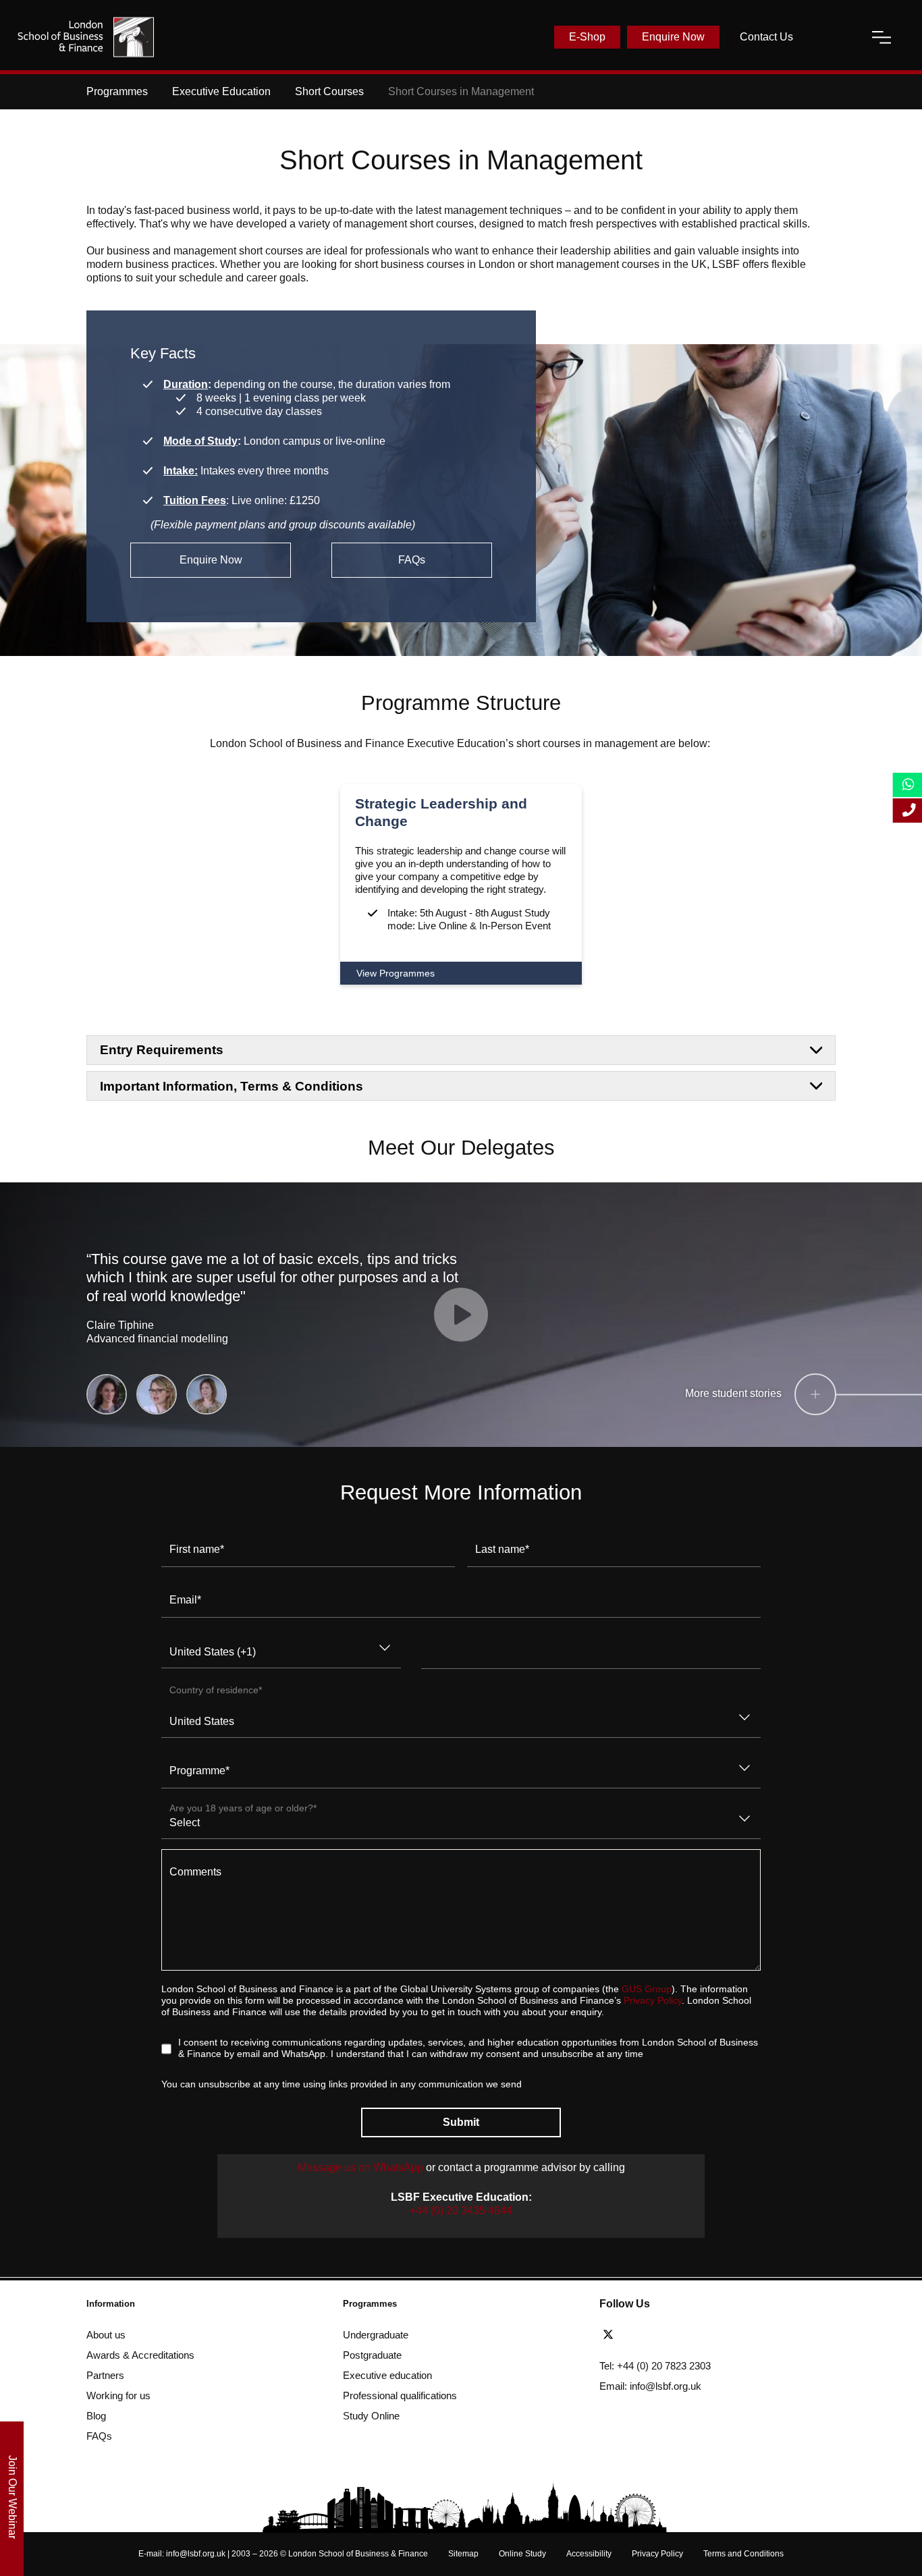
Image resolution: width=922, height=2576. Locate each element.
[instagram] (705, 2335)
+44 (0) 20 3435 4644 (461, 2211)
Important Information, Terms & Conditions (232, 1086)
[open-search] (832, 37)
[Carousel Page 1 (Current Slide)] (107, 1394)
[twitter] (612, 2335)
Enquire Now (673, 37)
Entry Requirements (162, 1050)
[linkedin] (660, 2335)
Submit (461, 2122)
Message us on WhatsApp (362, 2167)
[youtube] (684, 2335)
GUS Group (647, 1989)
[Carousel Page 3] (207, 1394)
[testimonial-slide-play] (461, 1315)
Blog (96, 2416)
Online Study (522, 2554)
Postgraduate (372, 2355)
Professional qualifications (400, 2395)
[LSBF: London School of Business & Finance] (86, 37)
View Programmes (396, 973)
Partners (105, 2375)
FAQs (412, 560)
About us (106, 2335)
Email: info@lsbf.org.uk (650, 2386)
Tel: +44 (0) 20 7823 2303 (655, 2366)
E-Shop (587, 37)
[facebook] (636, 2335)
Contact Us (766, 37)
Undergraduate (376, 2335)
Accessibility (589, 2554)
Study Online (371, 2416)
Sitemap (463, 2554)
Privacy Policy (653, 2001)
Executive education (387, 2375)
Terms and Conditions (743, 2554)
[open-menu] (882, 37)
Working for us (118, 2395)
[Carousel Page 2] (157, 1394)
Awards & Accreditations (140, 2355)
